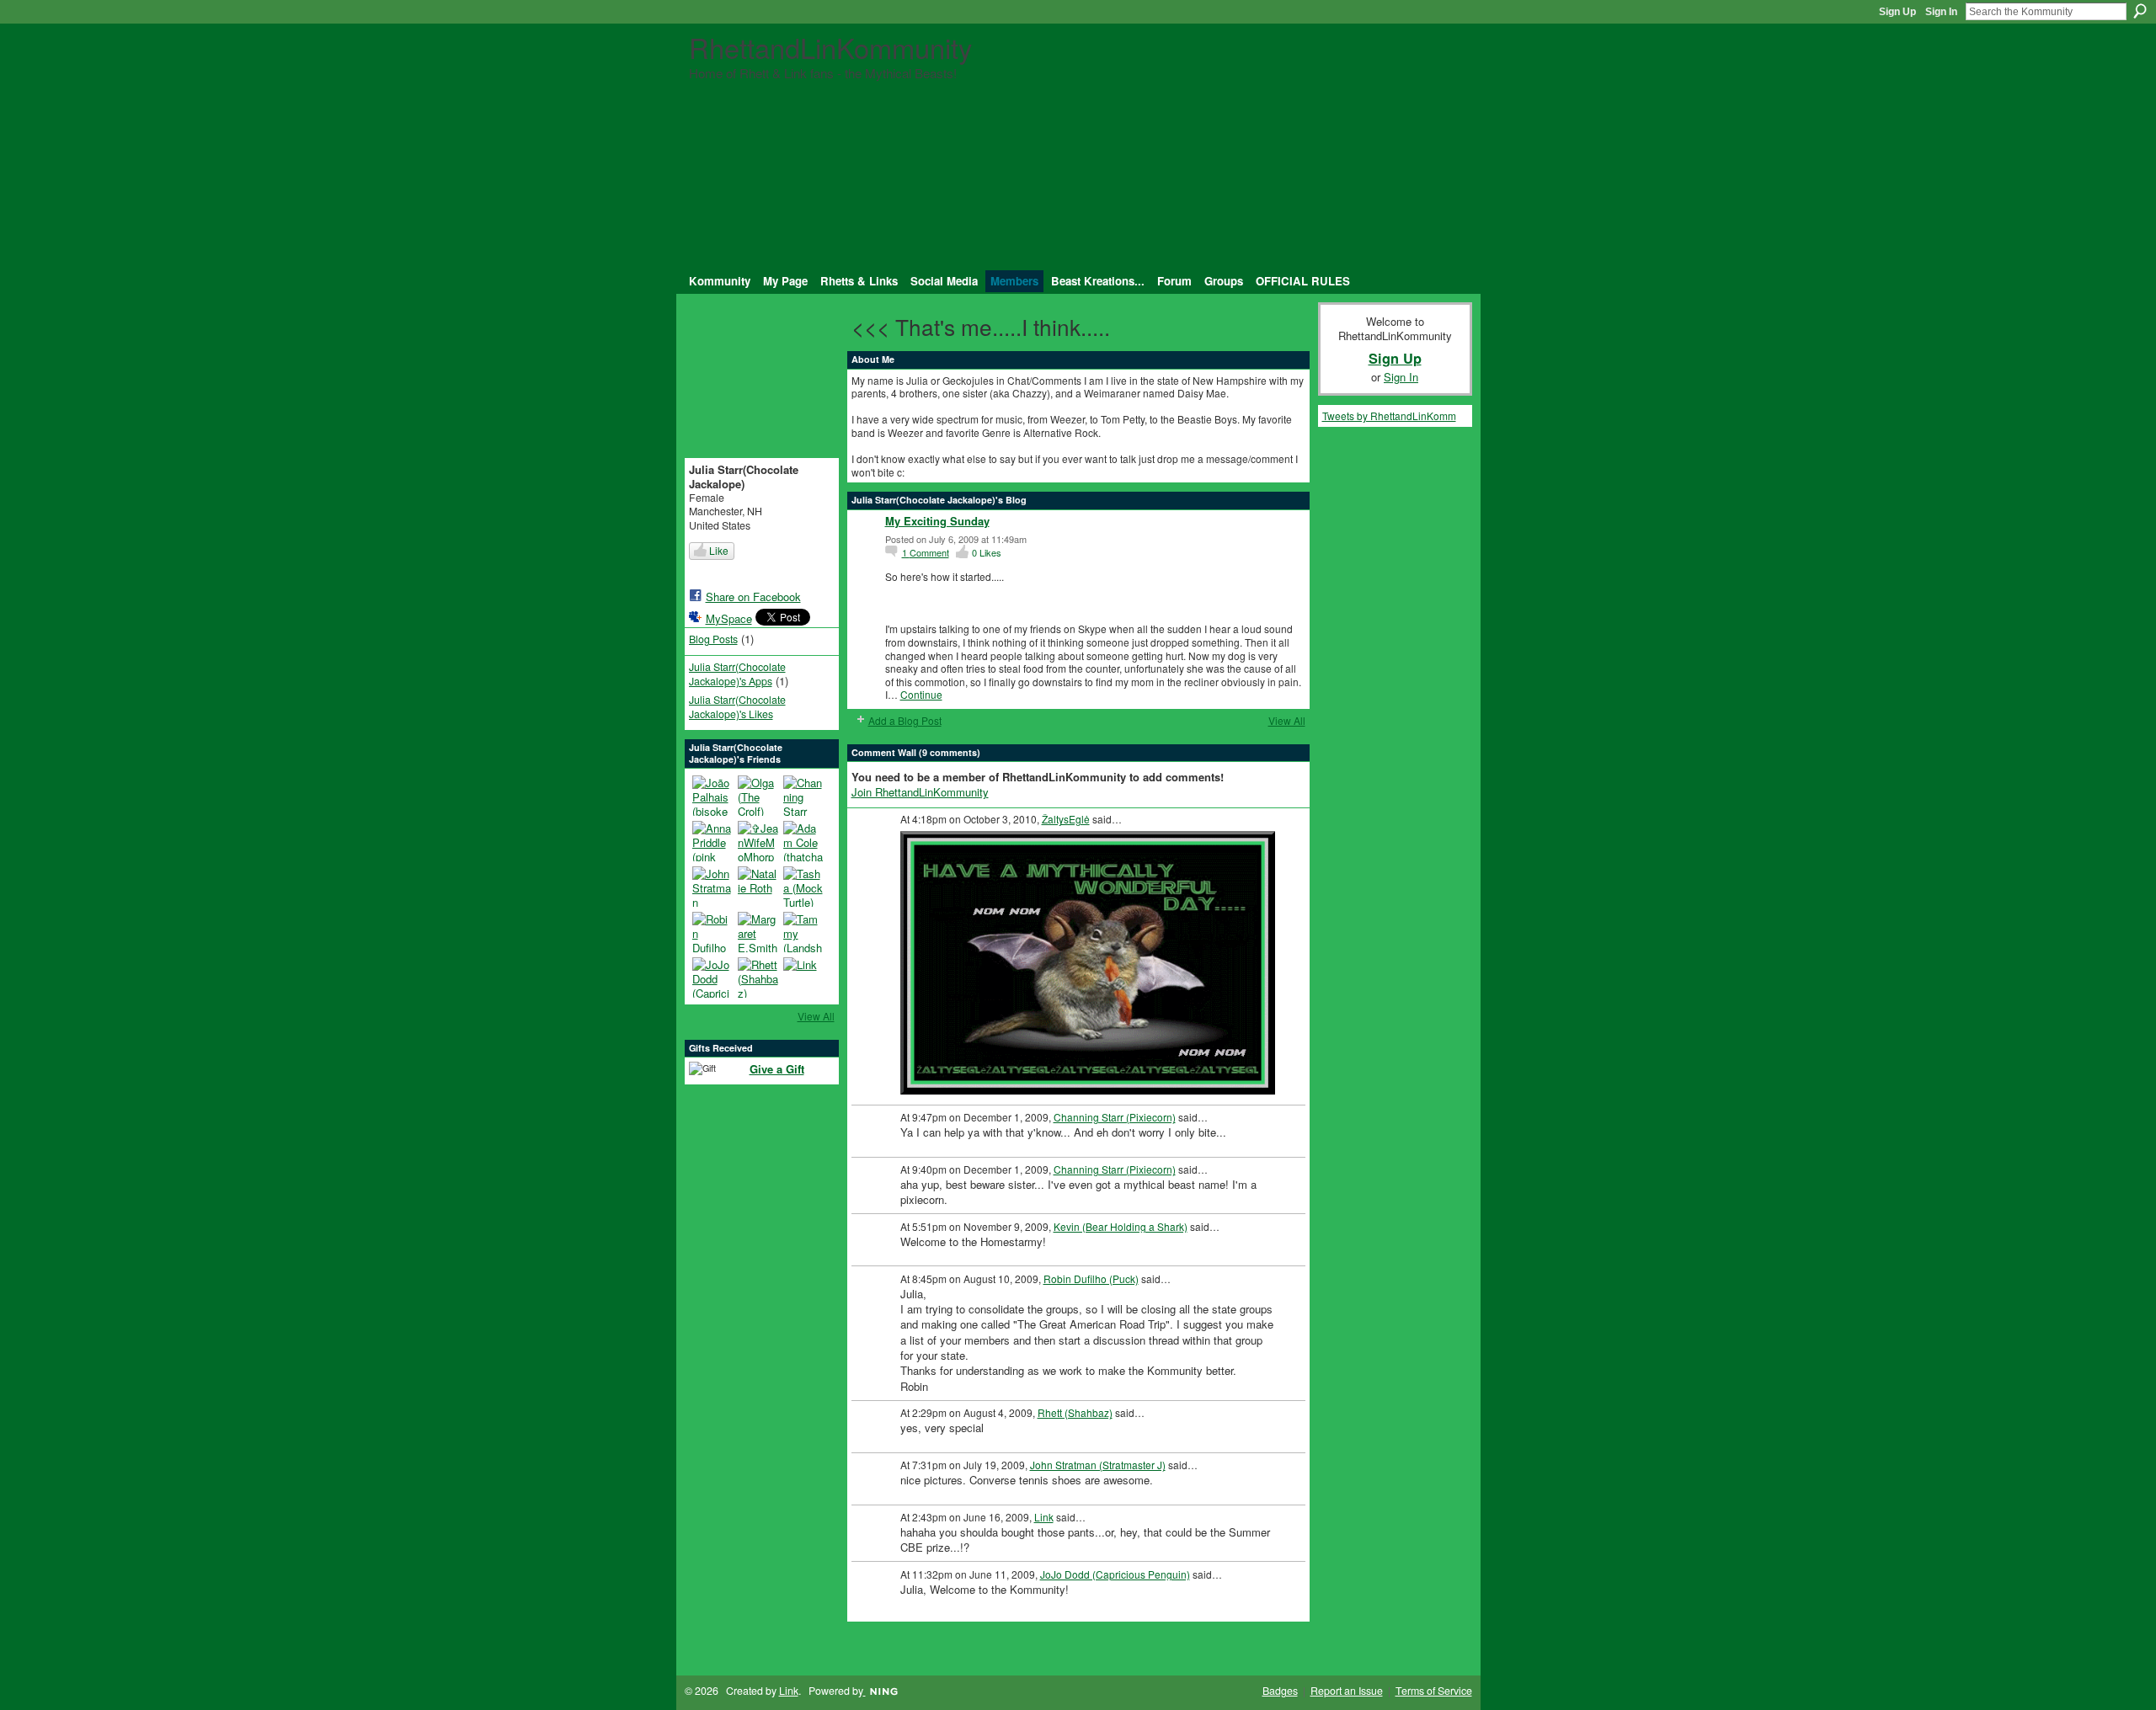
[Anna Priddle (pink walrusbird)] (712, 841)
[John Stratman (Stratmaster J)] (712, 887)
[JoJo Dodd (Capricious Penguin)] (712, 978)
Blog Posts (713, 639)
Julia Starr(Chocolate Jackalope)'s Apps (737, 674)
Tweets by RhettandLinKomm (1389, 416)
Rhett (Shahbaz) (1075, 1412)
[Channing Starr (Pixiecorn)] (803, 796)
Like (719, 550)
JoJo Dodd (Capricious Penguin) (1115, 1574)
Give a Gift (777, 1069)
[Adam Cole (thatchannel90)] (803, 841)
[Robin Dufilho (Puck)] (712, 932)
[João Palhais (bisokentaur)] (712, 796)
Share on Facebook (753, 597)
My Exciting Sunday (937, 521)
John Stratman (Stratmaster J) (1098, 1465)
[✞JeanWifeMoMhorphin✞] (758, 841)
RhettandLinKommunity (830, 47)
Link (1044, 1517)
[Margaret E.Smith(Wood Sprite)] (758, 932)
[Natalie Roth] (758, 887)
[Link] (803, 978)
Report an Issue (1347, 1691)
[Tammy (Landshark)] (803, 932)
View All (816, 1016)
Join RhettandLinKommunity (920, 792)
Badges (1280, 1691)
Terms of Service (1434, 1691)
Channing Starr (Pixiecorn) (1115, 1117)
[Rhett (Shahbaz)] (758, 978)
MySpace (729, 618)
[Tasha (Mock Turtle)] (803, 887)
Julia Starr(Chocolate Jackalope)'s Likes (737, 707)
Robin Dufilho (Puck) (1091, 1279)
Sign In (1941, 12)
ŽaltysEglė (1066, 819)
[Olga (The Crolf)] (758, 796)
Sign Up (1897, 12)
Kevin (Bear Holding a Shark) (1121, 1226)
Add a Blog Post (905, 720)
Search (2140, 11)
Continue (921, 694)
